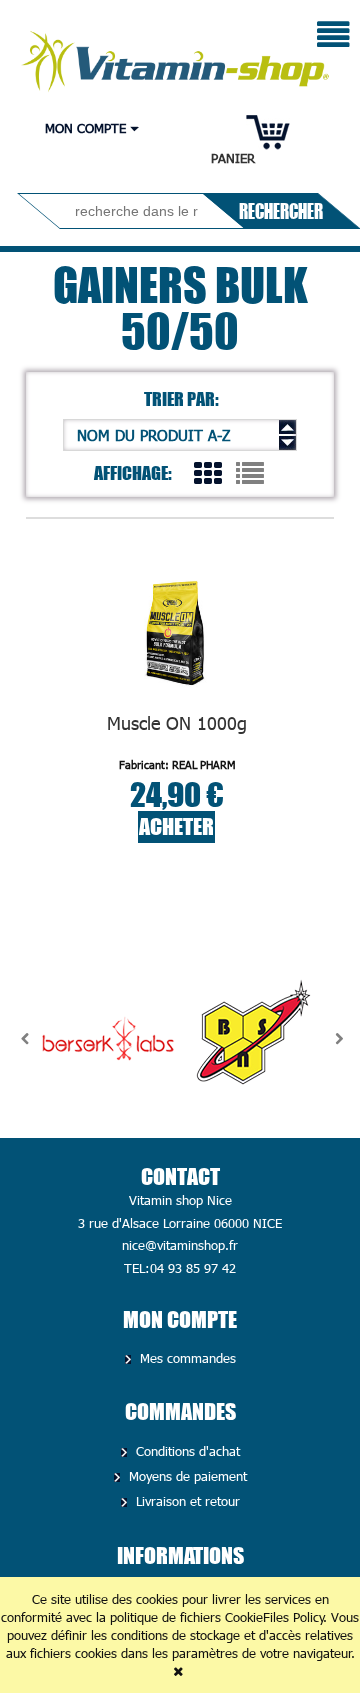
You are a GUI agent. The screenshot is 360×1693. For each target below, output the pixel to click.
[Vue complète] (250, 472)
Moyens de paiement (186, 1476)
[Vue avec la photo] (208, 472)
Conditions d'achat (186, 1451)
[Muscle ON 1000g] (177, 632)
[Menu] (333, 37)
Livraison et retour (186, 1501)
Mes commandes (186, 1358)
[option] (108, 1039)
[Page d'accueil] (176, 55)
